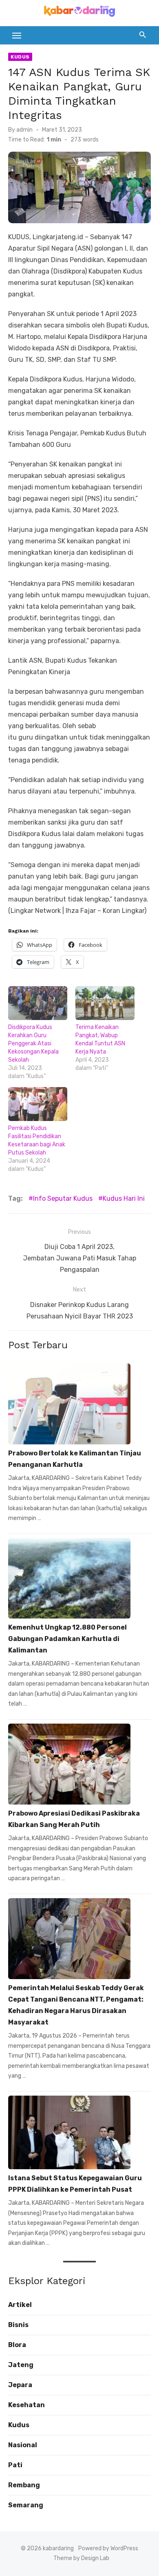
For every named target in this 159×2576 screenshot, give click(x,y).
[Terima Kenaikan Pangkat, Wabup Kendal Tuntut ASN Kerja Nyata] (105, 1003)
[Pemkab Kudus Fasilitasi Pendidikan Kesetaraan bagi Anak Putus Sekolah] (38, 1104)
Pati (15, 2465)
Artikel (20, 2305)
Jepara (20, 2385)
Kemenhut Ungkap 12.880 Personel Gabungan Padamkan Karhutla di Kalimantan (67, 1639)
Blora (17, 2345)
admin (24, 130)
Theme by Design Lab (81, 2558)
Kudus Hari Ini (124, 1198)
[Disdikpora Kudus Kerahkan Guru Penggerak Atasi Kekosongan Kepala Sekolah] (38, 1003)
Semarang (26, 2505)
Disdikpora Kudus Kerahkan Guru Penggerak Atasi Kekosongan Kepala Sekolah (33, 1044)
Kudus (20, 57)
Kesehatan (26, 2405)
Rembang (24, 2485)
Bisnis (18, 2325)
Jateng (21, 2365)
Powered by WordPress (108, 2548)
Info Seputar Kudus (63, 1198)
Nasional (23, 2445)
